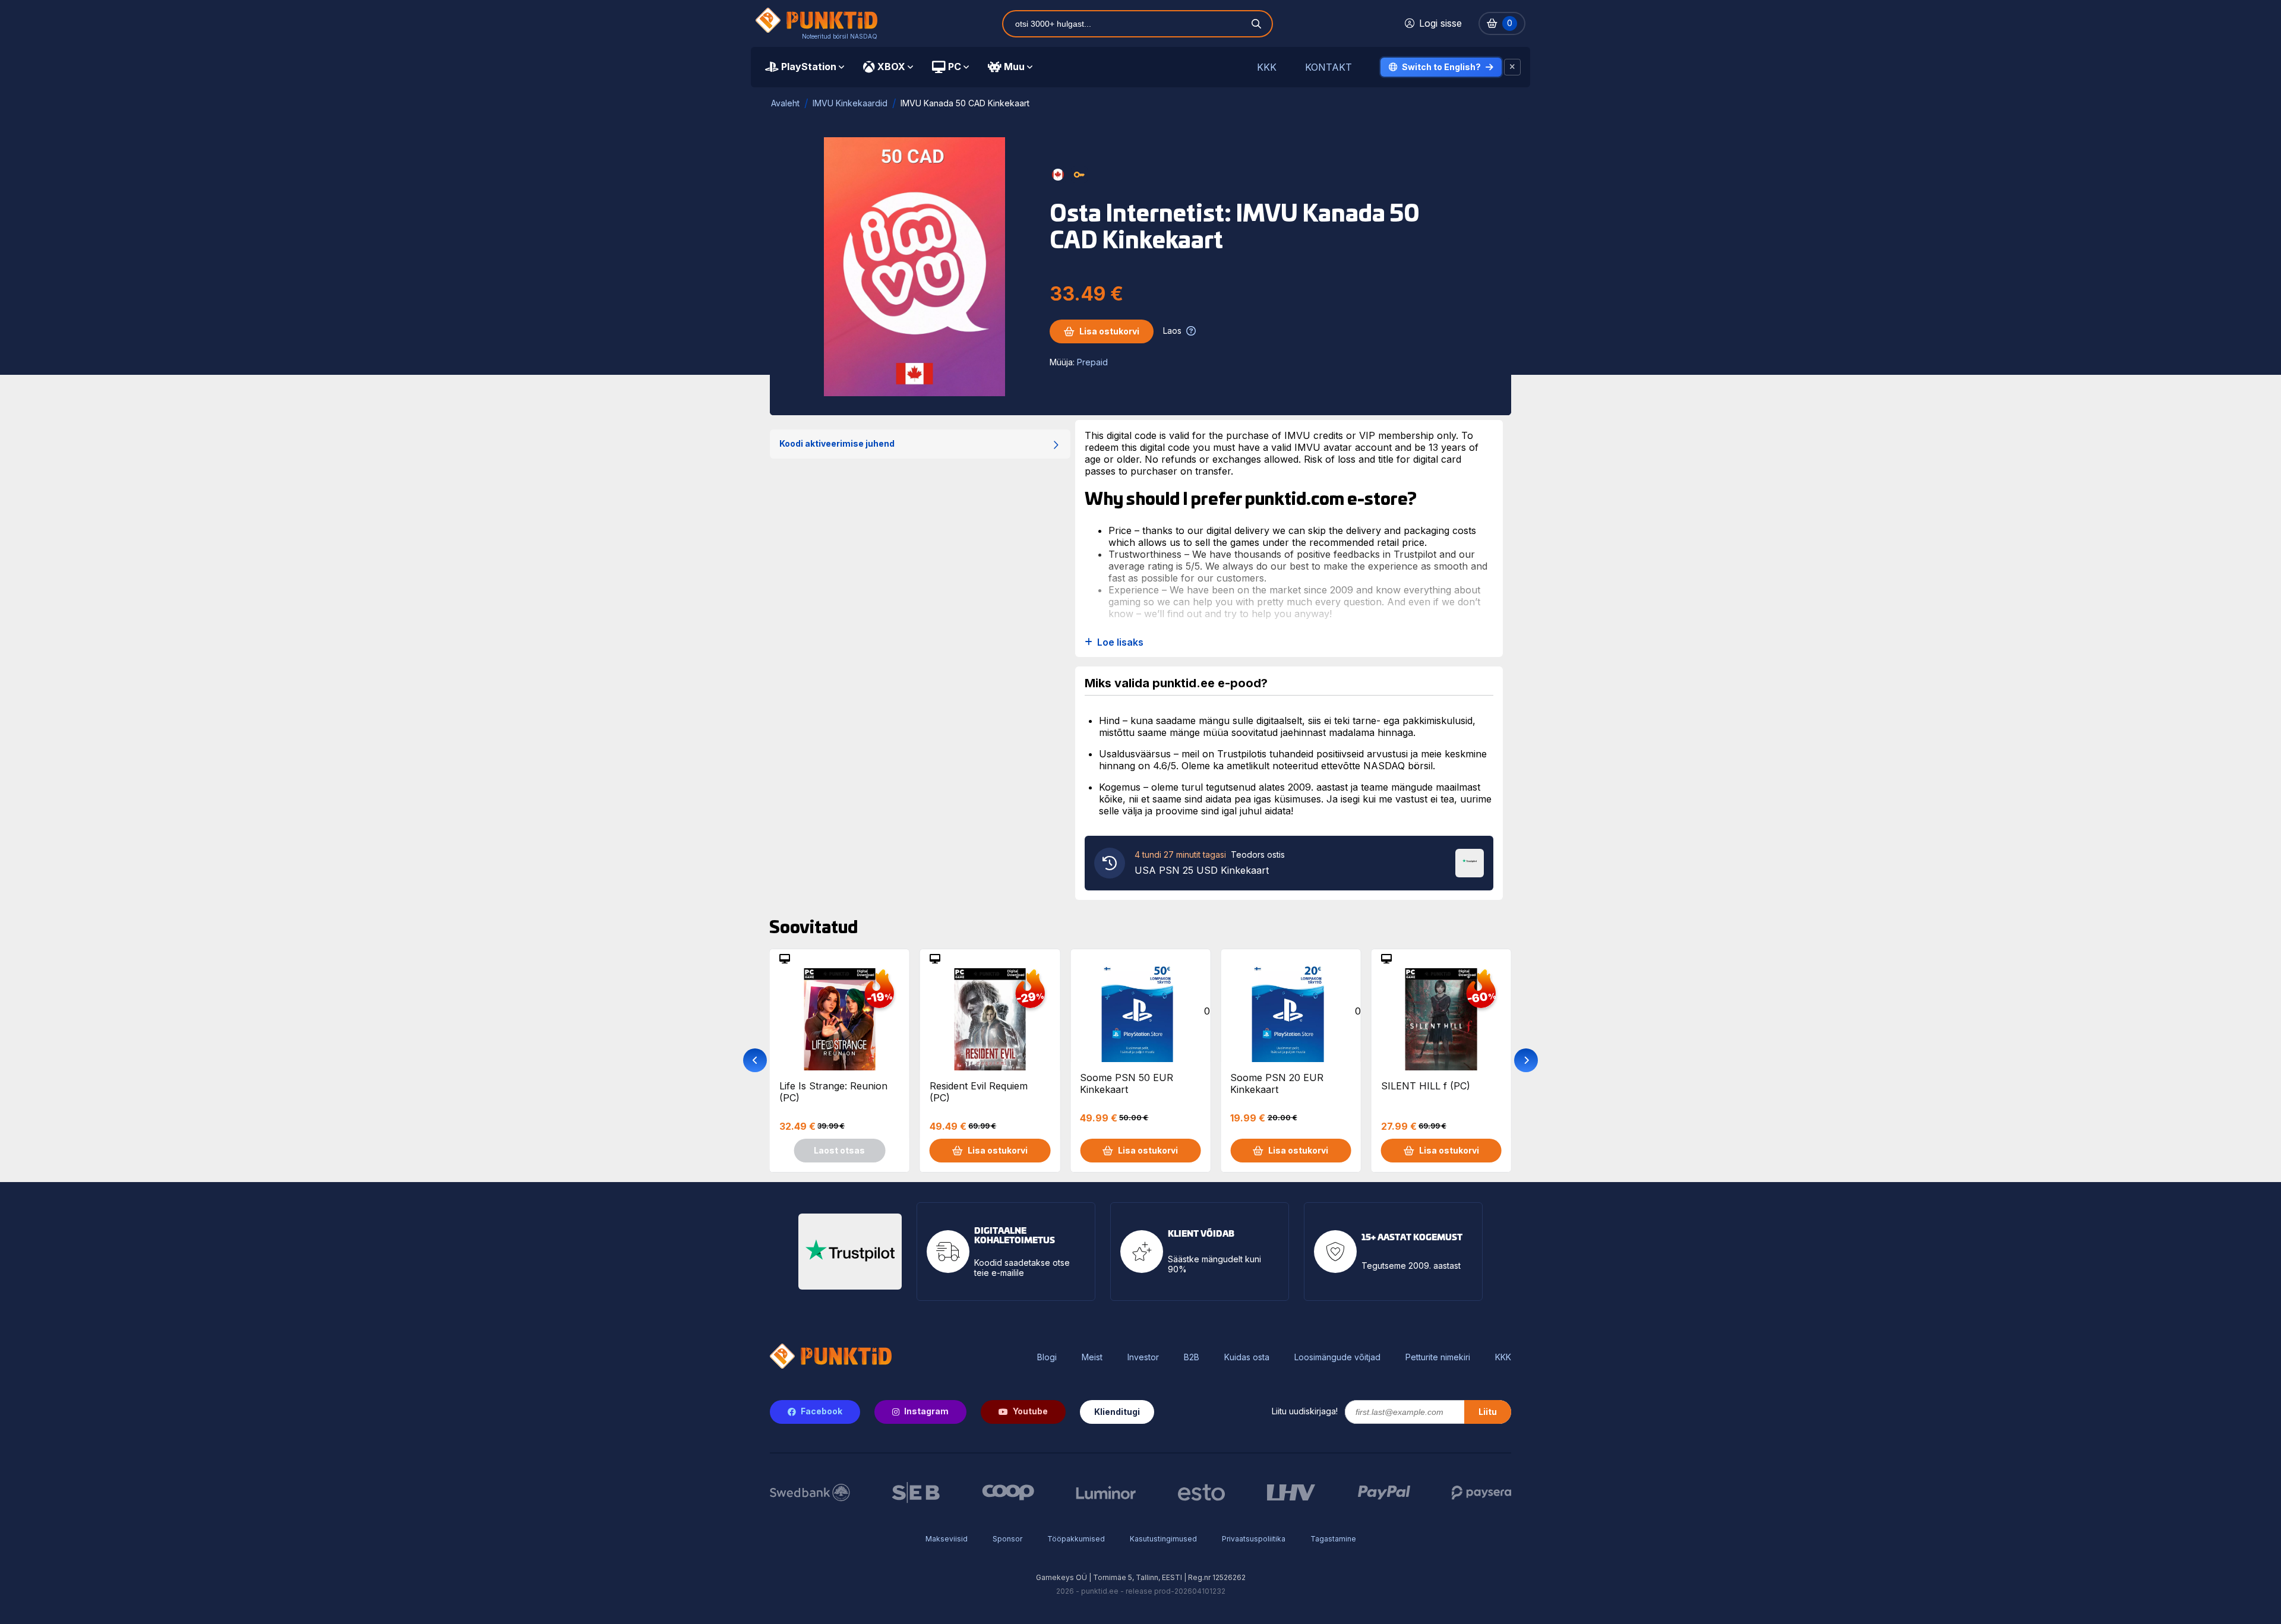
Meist (1092, 1357)
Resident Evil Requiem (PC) (979, 1092)
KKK (1267, 67)
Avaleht (785, 103)
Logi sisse (1440, 23)
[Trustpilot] (1470, 862)
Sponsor (1007, 1539)
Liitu (1488, 1412)
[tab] (805, 67)
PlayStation (809, 67)
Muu (1014, 67)
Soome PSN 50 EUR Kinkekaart (1127, 1083)
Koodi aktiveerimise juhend (837, 443)
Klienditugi (1117, 1412)
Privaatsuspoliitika (1254, 1539)
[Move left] (755, 1060)
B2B (1192, 1357)
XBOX (891, 67)
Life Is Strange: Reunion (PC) (833, 1092)
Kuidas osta (1247, 1357)
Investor (1143, 1357)
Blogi (1047, 1357)
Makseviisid (947, 1539)
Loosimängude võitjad (1337, 1357)
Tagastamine (1333, 1539)
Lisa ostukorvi (1109, 331)
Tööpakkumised (1076, 1539)
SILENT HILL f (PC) (1426, 1086)
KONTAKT (1329, 67)
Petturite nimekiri (1438, 1357)
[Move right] (1526, 1060)
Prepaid (1092, 362)
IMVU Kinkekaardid (850, 103)
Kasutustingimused (1163, 1539)
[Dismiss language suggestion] (1512, 67)
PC (955, 67)
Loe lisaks (1120, 642)
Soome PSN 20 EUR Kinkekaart (1277, 1083)
